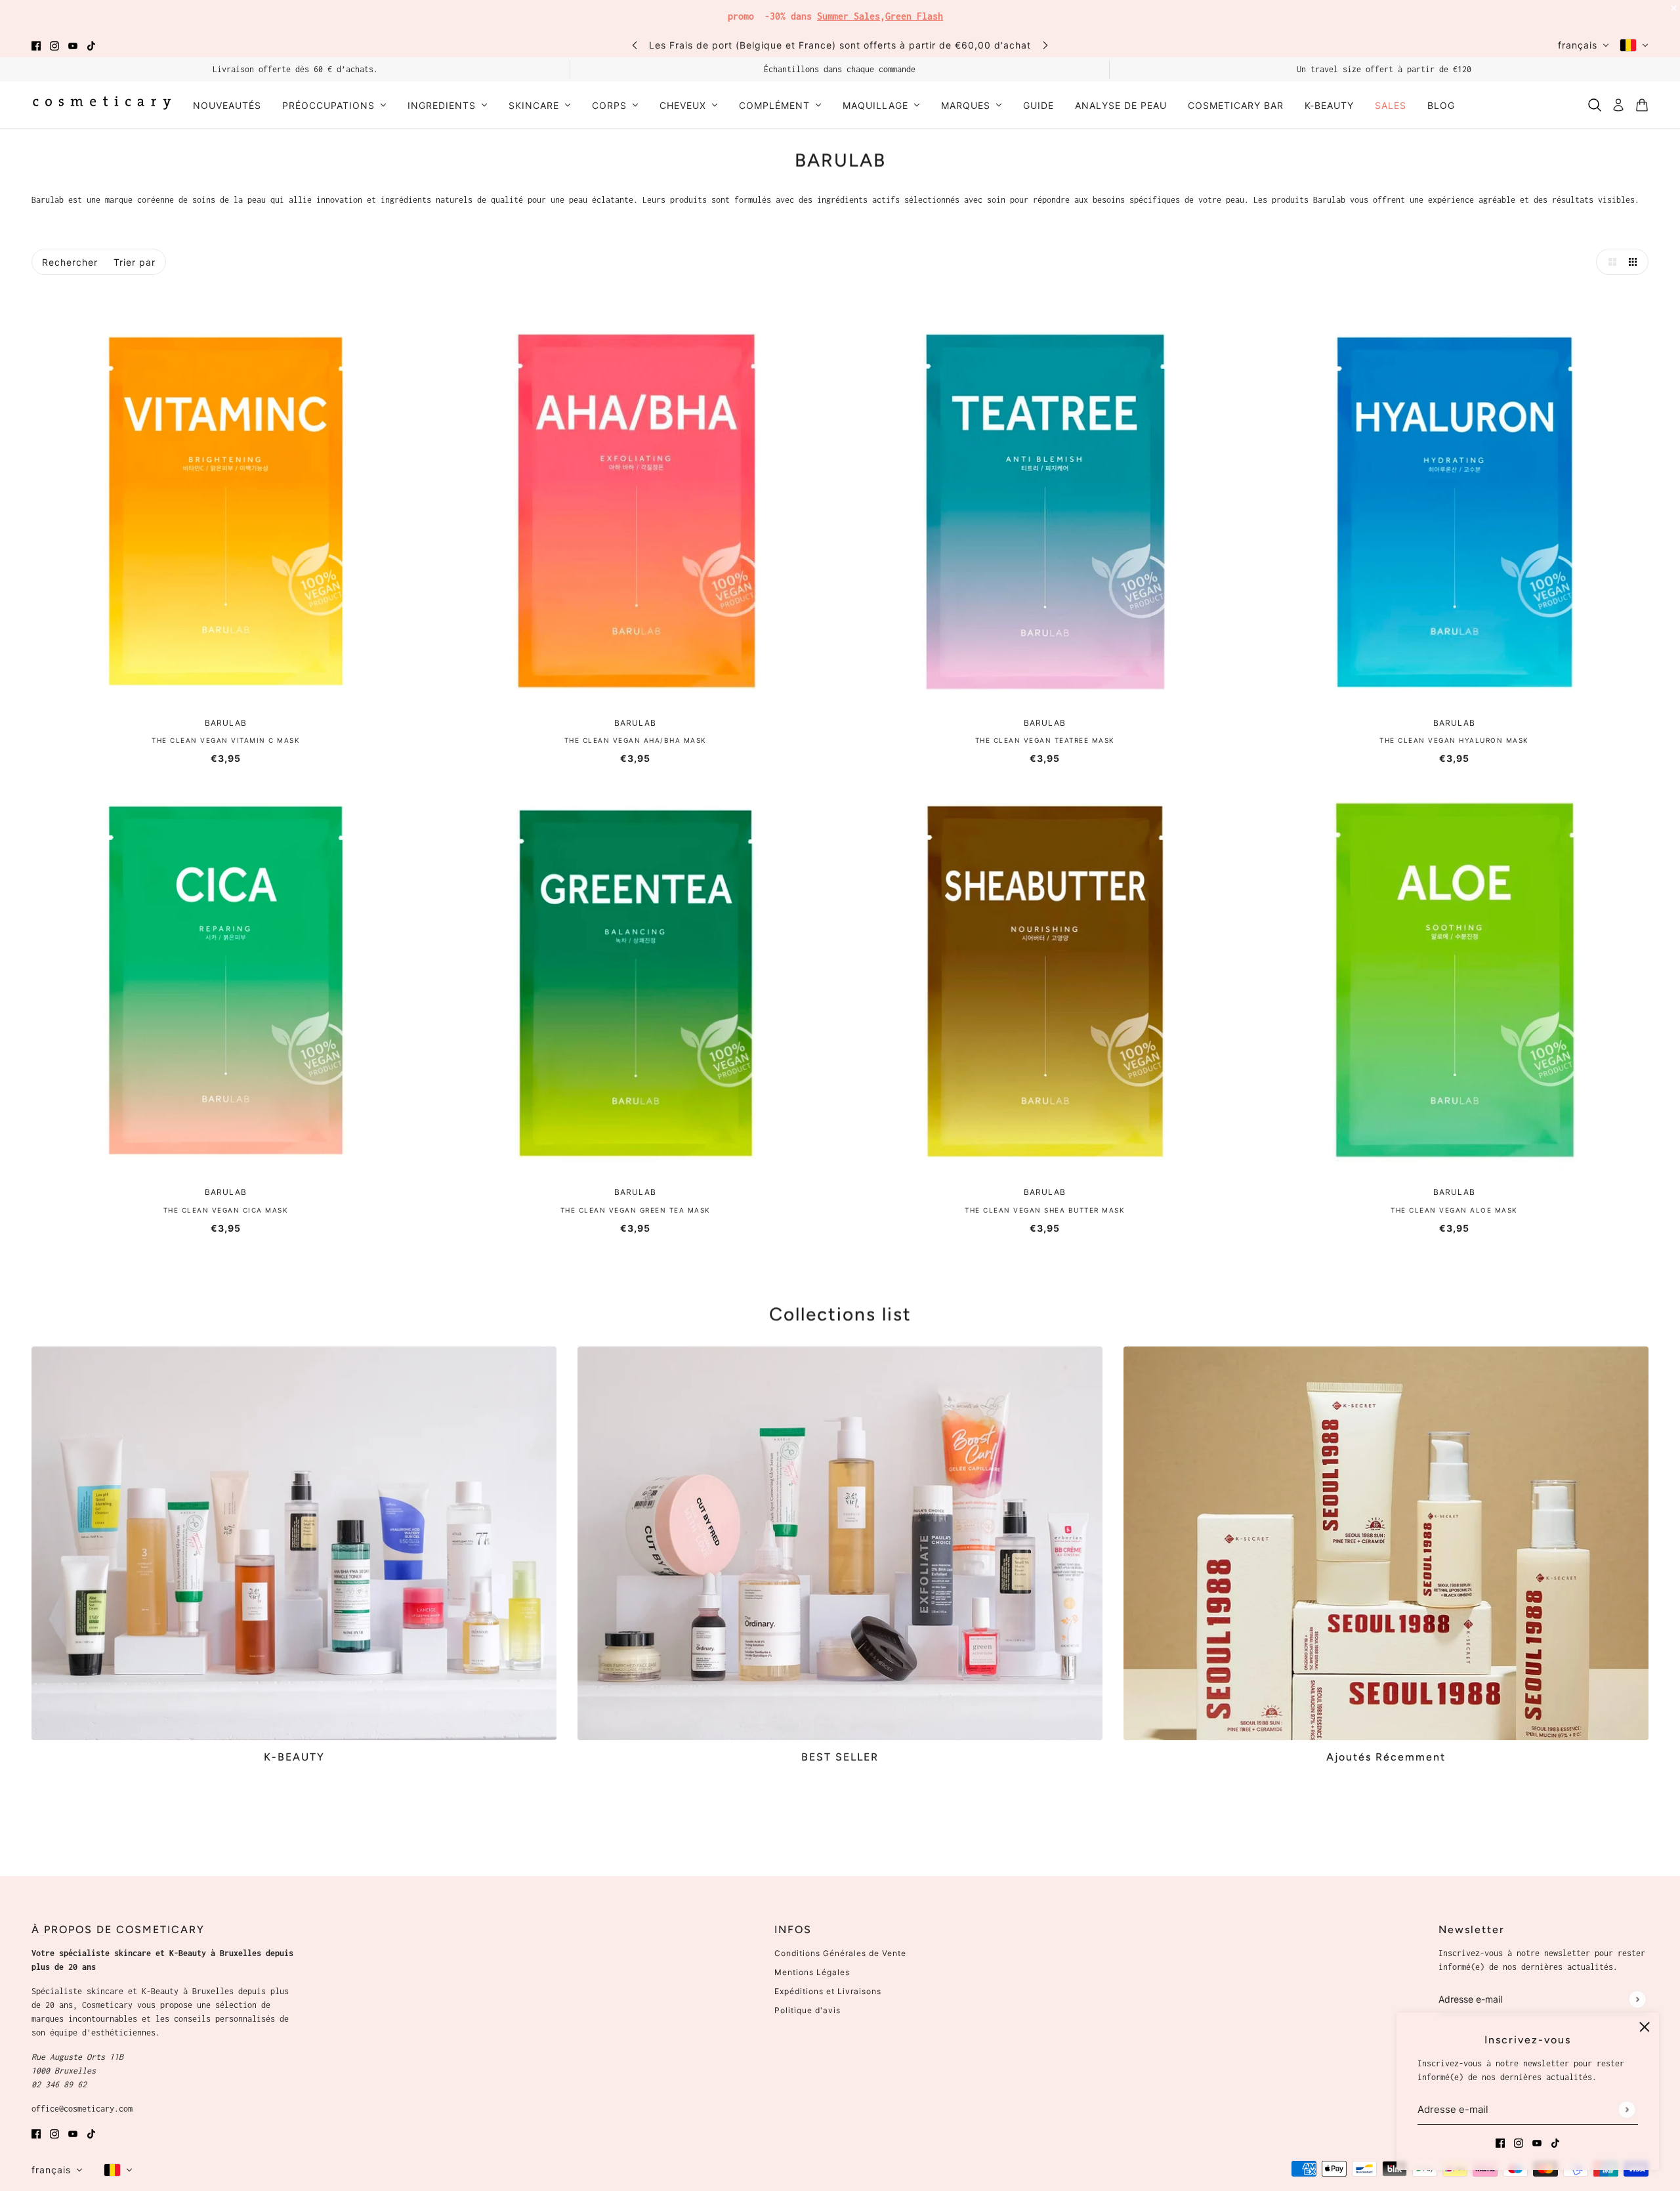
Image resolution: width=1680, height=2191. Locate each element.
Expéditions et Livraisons (828, 1991)
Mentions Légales (812, 1972)
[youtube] (73, 45)
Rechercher (70, 262)
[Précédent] (635, 45)
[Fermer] (1645, 2027)
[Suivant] (1045, 45)
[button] (1609, 262)
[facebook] (36, 45)
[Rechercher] (1595, 105)
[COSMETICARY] (102, 105)
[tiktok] (91, 45)
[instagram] (54, 45)
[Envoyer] (1627, 2109)
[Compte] (1618, 105)
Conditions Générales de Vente (840, 1953)
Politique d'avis (808, 2010)
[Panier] (1642, 105)
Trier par (135, 262)
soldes (938, 13)
